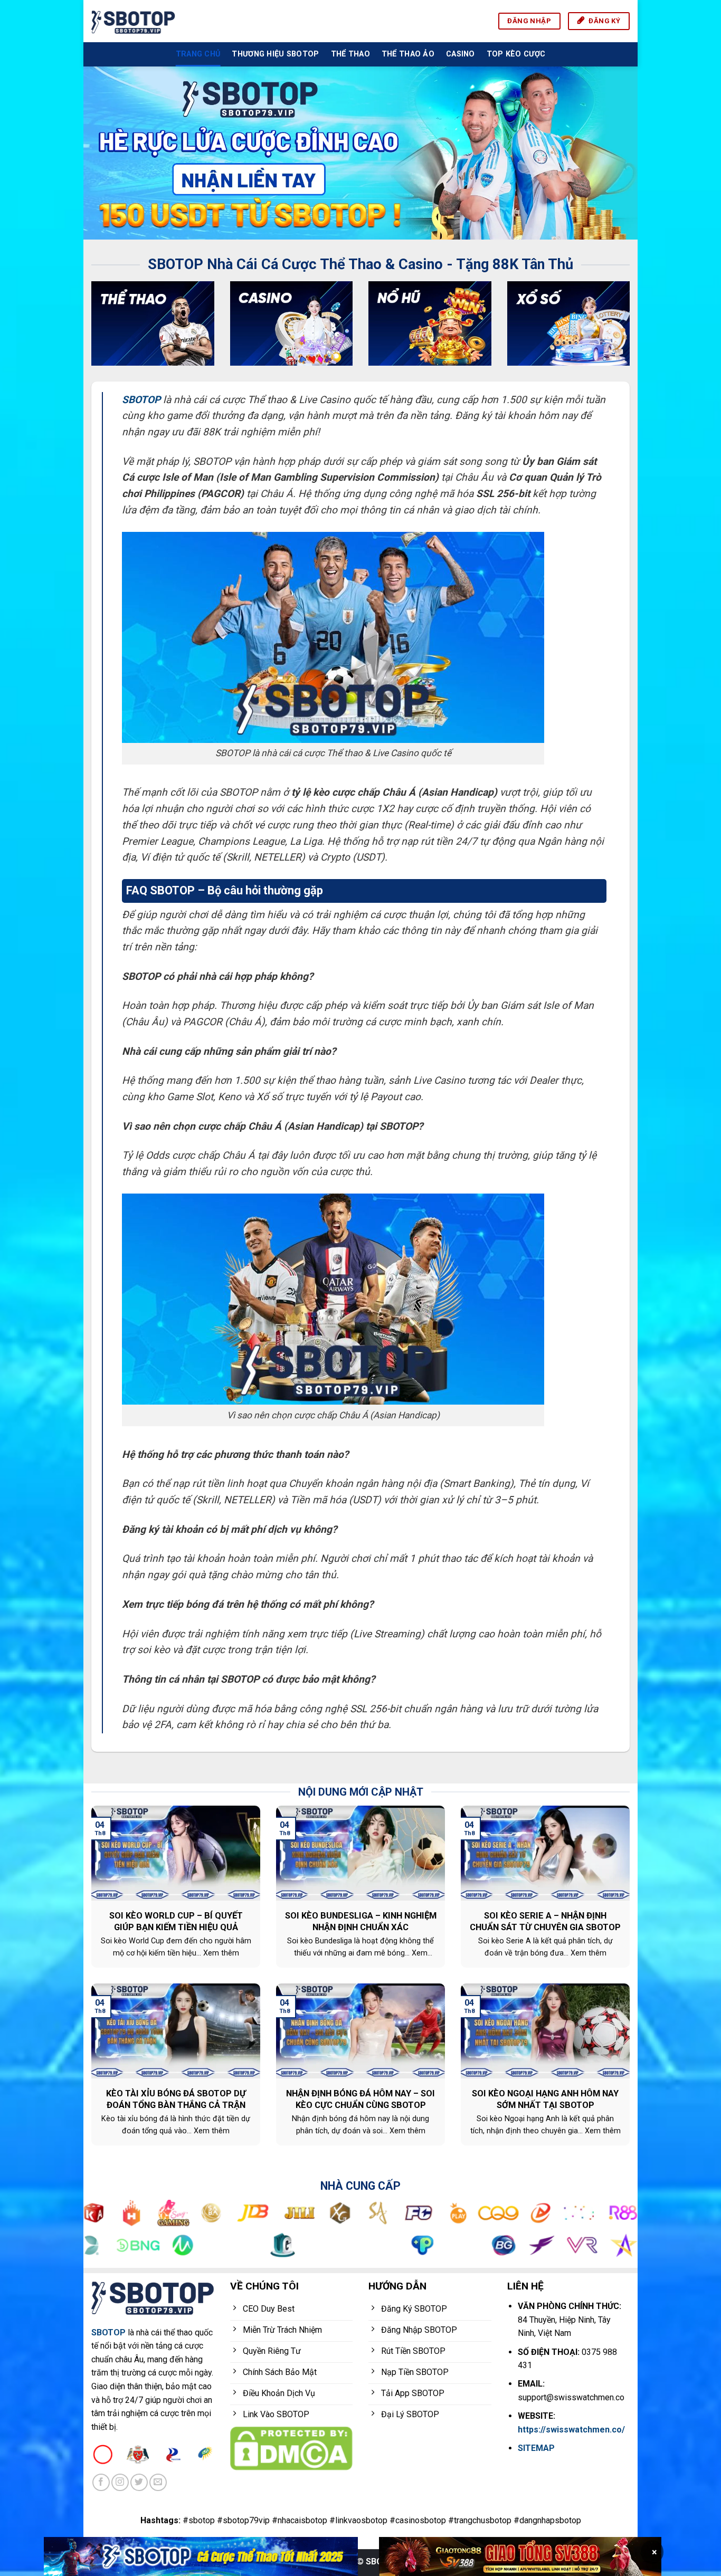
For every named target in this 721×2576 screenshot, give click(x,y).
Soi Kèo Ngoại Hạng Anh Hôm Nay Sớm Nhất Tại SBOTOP (545, 2099)
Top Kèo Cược (516, 54)
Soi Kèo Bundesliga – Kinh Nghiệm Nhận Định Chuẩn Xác (361, 1921)
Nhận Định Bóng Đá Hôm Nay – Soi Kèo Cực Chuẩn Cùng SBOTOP (360, 2099)
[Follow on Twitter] (139, 2482)
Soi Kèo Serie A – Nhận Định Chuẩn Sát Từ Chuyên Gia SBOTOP (545, 1921)
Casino (461, 54)
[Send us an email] (158, 2482)
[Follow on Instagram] (120, 2482)
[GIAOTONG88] (520, 2556)
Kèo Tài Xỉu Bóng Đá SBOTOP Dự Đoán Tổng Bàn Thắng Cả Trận (176, 2099)
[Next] (613, 153)
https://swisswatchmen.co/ (571, 2430)
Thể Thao (350, 54)
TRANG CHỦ (198, 54)
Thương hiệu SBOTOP (275, 54)
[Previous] (108, 153)
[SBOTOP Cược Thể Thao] (201, 2556)
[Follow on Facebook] (101, 2482)
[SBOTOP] (133, 21)
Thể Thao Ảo (408, 54)
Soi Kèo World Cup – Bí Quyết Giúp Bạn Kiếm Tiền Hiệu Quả (176, 1921)
